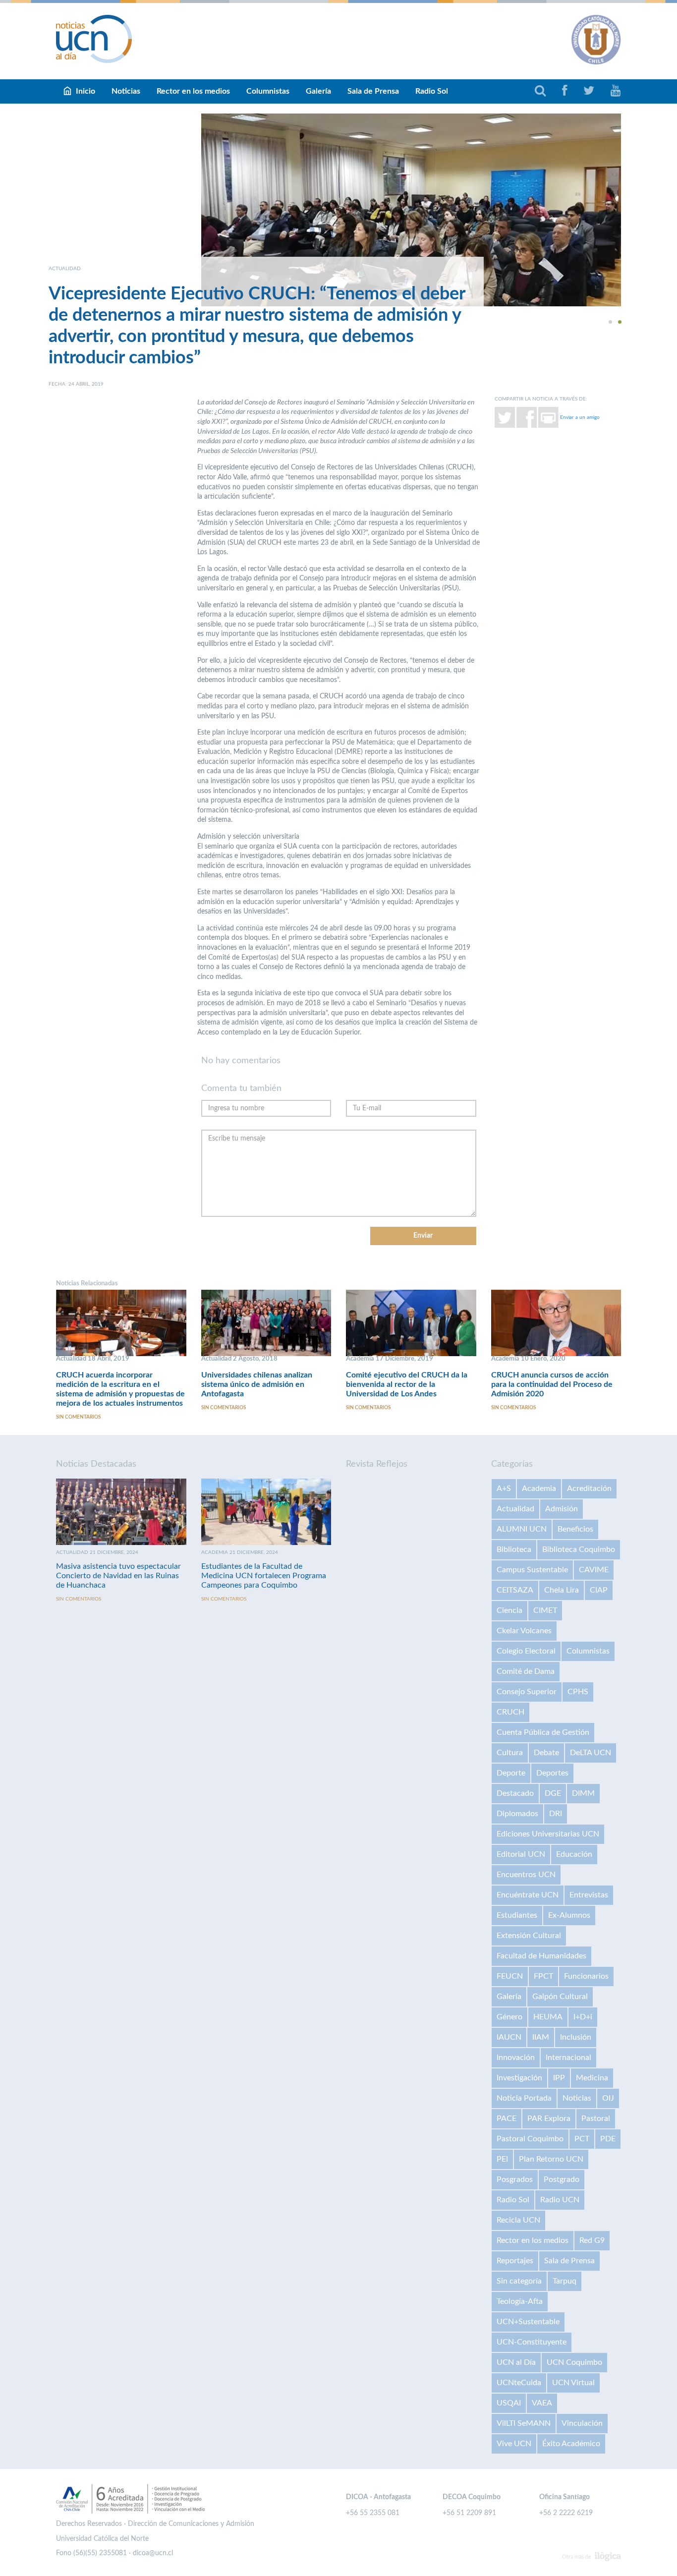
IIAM (541, 2037)
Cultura (510, 1753)
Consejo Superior (527, 1692)
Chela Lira (562, 1590)
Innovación (516, 2058)
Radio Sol (432, 91)
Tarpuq (564, 2281)
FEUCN (510, 1976)
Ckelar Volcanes (524, 1631)
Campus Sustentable (532, 1570)
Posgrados (515, 2179)
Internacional (568, 2058)
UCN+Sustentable (528, 2322)
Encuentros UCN (526, 1875)
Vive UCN (514, 2444)
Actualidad (515, 1509)
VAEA (542, 2403)
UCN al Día (516, 2362)
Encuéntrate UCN (528, 1895)
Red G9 (592, 2240)
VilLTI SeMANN (524, 2423)
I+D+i (583, 2017)
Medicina (592, 2078)
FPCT (543, 1976)
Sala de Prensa (373, 91)
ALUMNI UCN (522, 1529)
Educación (574, 1854)
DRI (556, 1814)
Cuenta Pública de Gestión (543, 1732)
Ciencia (509, 1610)
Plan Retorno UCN (551, 2159)
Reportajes (515, 2261)
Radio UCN (560, 2200)
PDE (608, 2139)
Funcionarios (586, 1976)
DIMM (583, 1793)
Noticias (126, 91)
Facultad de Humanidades (541, 1956)
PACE (507, 2118)
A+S (504, 1488)
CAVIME (594, 1570)
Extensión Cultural (529, 1936)
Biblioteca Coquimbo (579, 1549)
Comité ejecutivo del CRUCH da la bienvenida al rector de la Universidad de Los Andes (407, 1384)
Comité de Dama (526, 1671)
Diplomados (517, 1814)
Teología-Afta (520, 2301)
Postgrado (562, 2179)
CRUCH (510, 1712)
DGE (553, 1793)
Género (509, 2017)
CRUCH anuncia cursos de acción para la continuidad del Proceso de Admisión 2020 (552, 1384)
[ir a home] (94, 39)
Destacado (515, 1793)
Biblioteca (514, 1549)
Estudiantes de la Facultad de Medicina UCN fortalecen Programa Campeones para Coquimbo (264, 1576)
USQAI (509, 2403)
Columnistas (268, 91)
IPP (559, 2078)
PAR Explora (549, 2118)
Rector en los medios (193, 91)
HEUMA (548, 2017)
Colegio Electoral (526, 1651)
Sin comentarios (78, 1417)
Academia (539, 1488)
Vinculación (582, 2423)
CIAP (599, 1590)
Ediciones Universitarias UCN (548, 1834)
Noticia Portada (524, 2098)
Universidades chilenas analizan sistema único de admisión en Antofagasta (257, 1384)
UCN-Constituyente (532, 2342)
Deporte (511, 1773)
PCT (582, 2139)
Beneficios (575, 1529)
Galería (318, 91)
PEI (502, 2159)
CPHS (578, 1692)
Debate (546, 1753)
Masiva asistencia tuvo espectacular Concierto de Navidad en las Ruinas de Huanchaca (118, 1576)
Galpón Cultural (560, 1997)
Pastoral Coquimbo (530, 2139)
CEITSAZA (515, 1590)
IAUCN (509, 2037)
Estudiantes (517, 1915)
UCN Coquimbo (574, 2362)
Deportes (552, 1773)
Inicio (85, 91)
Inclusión (576, 2037)
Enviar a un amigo (580, 417)
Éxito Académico (571, 2444)
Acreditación (589, 1488)
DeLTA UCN (591, 1753)
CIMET (545, 1610)
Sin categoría (519, 2281)
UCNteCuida (519, 2383)
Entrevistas (589, 1895)
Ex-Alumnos (569, 1915)
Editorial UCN (521, 1854)
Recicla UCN (518, 2220)
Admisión (562, 1509)
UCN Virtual (573, 2383)
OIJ (608, 2098)
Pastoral (596, 2118)
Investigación (519, 2078)
